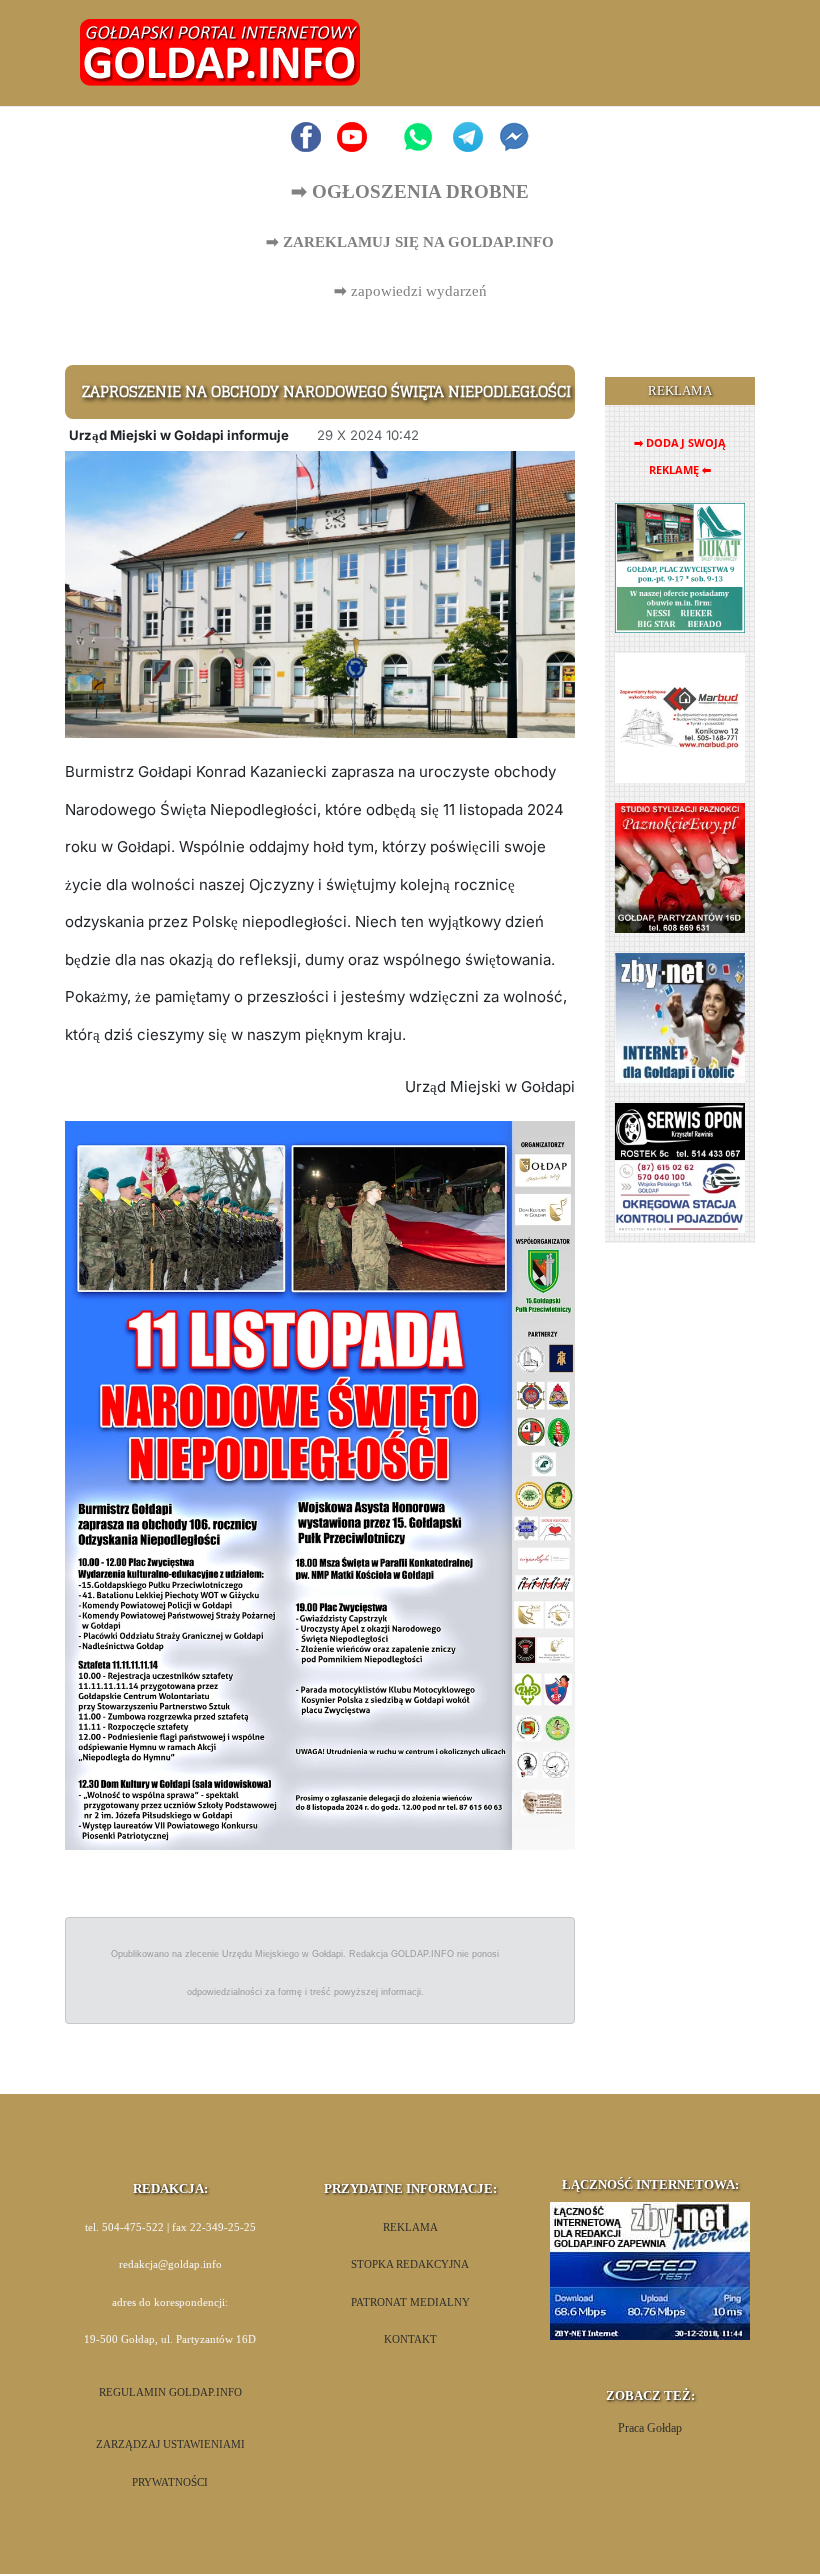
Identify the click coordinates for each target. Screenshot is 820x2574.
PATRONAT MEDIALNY (410, 2302)
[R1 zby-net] (680, 1017)
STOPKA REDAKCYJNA (410, 2264)
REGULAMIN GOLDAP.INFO (170, 2392)
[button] (716, 53)
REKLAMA (410, 2227)
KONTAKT (410, 2339)
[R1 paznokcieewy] (680, 867)
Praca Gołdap (650, 2428)
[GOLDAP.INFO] (220, 51)
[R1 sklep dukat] (680, 567)
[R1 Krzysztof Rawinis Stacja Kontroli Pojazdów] (680, 1167)
